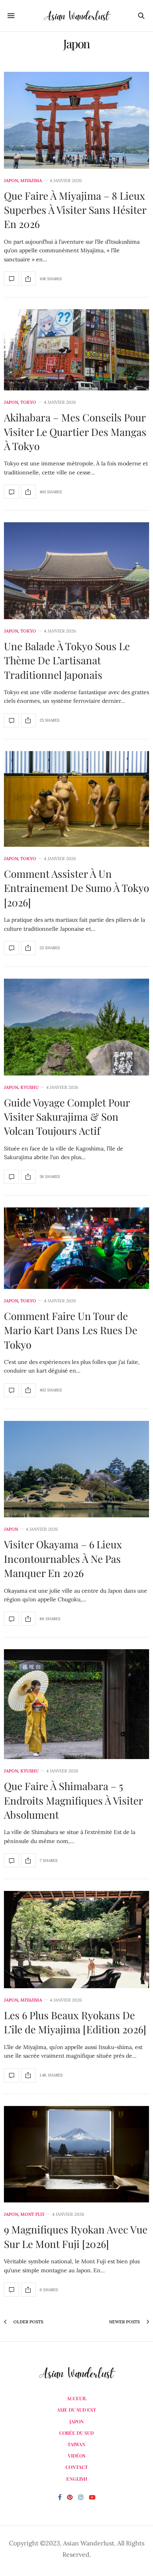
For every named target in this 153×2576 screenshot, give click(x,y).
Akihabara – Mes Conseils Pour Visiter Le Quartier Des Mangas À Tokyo (75, 432)
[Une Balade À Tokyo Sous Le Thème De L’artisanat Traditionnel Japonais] (76, 571)
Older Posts (28, 2322)
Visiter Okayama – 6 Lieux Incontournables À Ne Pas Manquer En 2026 (63, 1559)
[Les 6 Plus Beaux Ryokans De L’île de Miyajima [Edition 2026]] (76, 1940)
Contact (77, 2467)
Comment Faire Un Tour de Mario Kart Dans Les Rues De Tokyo (71, 1330)
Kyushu (29, 1087)
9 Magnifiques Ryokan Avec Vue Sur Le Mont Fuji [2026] (76, 2236)
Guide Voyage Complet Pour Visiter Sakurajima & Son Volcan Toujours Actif (67, 1117)
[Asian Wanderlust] (76, 16)
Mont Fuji (32, 2214)
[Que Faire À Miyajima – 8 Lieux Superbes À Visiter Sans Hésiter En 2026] (76, 120)
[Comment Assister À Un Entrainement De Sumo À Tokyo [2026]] (76, 799)
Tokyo (28, 402)
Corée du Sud (76, 2433)
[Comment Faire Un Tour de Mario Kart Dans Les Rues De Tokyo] (76, 1248)
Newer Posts (125, 2322)
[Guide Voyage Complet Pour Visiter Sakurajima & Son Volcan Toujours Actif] (76, 1027)
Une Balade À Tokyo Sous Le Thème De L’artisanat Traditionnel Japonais (67, 660)
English (77, 2479)
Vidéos (77, 2456)
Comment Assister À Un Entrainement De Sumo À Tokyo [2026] (76, 888)
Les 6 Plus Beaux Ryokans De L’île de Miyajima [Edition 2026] (75, 2022)
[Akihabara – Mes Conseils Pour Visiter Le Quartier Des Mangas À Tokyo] (76, 350)
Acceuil (77, 2398)
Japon (11, 181)
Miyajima (31, 181)
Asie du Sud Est (76, 2410)
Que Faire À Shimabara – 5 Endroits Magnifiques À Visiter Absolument (73, 1800)
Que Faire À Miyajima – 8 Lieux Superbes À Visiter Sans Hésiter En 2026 (75, 210)
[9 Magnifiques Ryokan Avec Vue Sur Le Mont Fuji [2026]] (76, 2154)
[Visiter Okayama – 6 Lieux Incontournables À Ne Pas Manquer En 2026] (76, 1469)
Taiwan (76, 2444)
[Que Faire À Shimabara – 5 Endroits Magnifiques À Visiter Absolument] (76, 1704)
